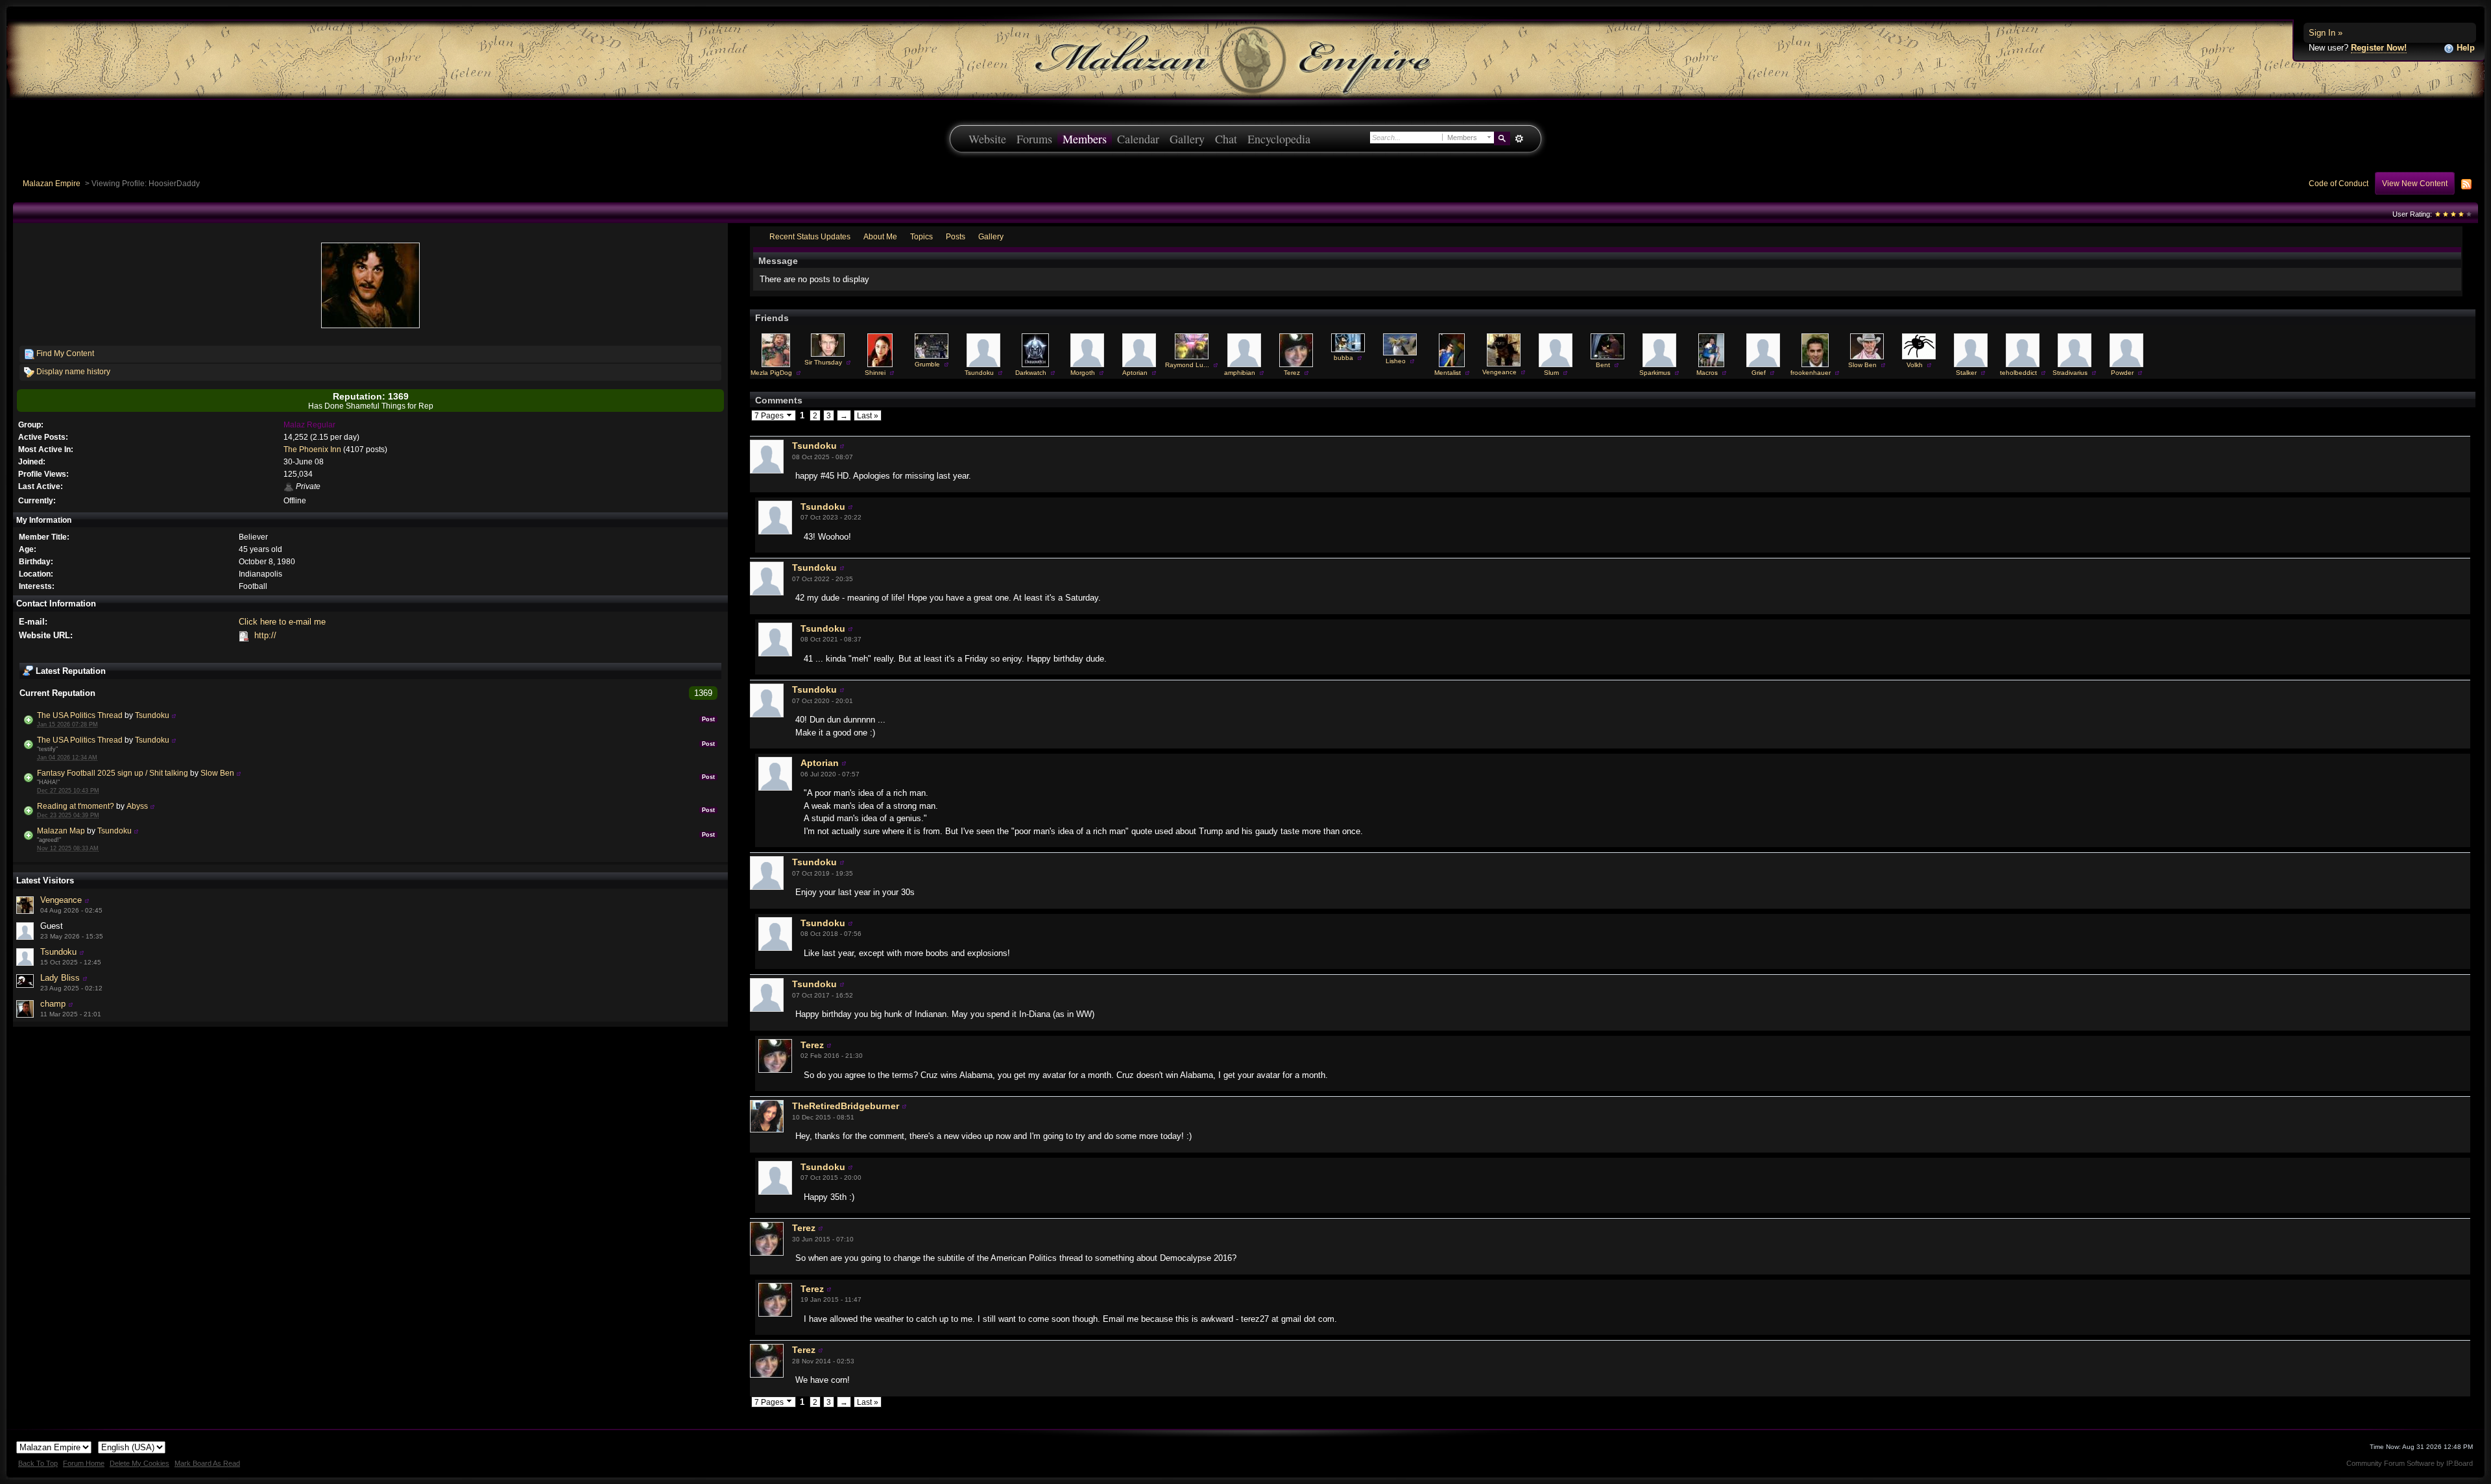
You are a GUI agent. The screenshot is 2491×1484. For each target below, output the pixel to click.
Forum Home (84, 1463)
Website (987, 139)
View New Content (2415, 183)
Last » (868, 415)
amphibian (1240, 373)
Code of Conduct (2339, 183)
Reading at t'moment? (76, 806)
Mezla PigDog (771, 373)
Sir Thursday (823, 362)
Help (2464, 48)
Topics (921, 236)
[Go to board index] (1245, 59)
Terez (1292, 373)
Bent (1603, 365)
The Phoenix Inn (312, 449)
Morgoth (1083, 373)
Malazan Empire (52, 183)
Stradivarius (2070, 373)
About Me (880, 236)
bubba (1343, 358)
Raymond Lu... (1187, 365)
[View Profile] (174, 715)
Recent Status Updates (810, 236)
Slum (1551, 373)
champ (53, 1004)
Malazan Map (61, 831)
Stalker (1966, 373)
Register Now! (2379, 48)
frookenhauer (1811, 373)
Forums (1034, 139)
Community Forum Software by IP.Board (2410, 1463)
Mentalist (1448, 373)
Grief (1759, 373)
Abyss (137, 806)
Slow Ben (217, 773)
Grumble (927, 364)
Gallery (1187, 139)
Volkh (1915, 365)
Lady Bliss (60, 978)
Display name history (72, 371)
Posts (956, 236)
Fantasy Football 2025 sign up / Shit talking (113, 773)
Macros (1707, 373)
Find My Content (64, 353)
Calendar (1138, 139)
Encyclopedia (1279, 139)
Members (1085, 139)
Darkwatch (1031, 373)
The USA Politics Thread (80, 715)
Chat (1226, 139)
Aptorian (1135, 373)
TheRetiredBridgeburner (846, 1106)
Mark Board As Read (207, 1463)
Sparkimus (1655, 373)
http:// (265, 635)
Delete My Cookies (139, 1463)
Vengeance (61, 900)
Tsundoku (152, 715)
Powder (2122, 373)
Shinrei (875, 373)
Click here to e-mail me (282, 622)
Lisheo (1396, 361)
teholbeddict (2018, 373)
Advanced (1519, 139)
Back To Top (38, 1463)
